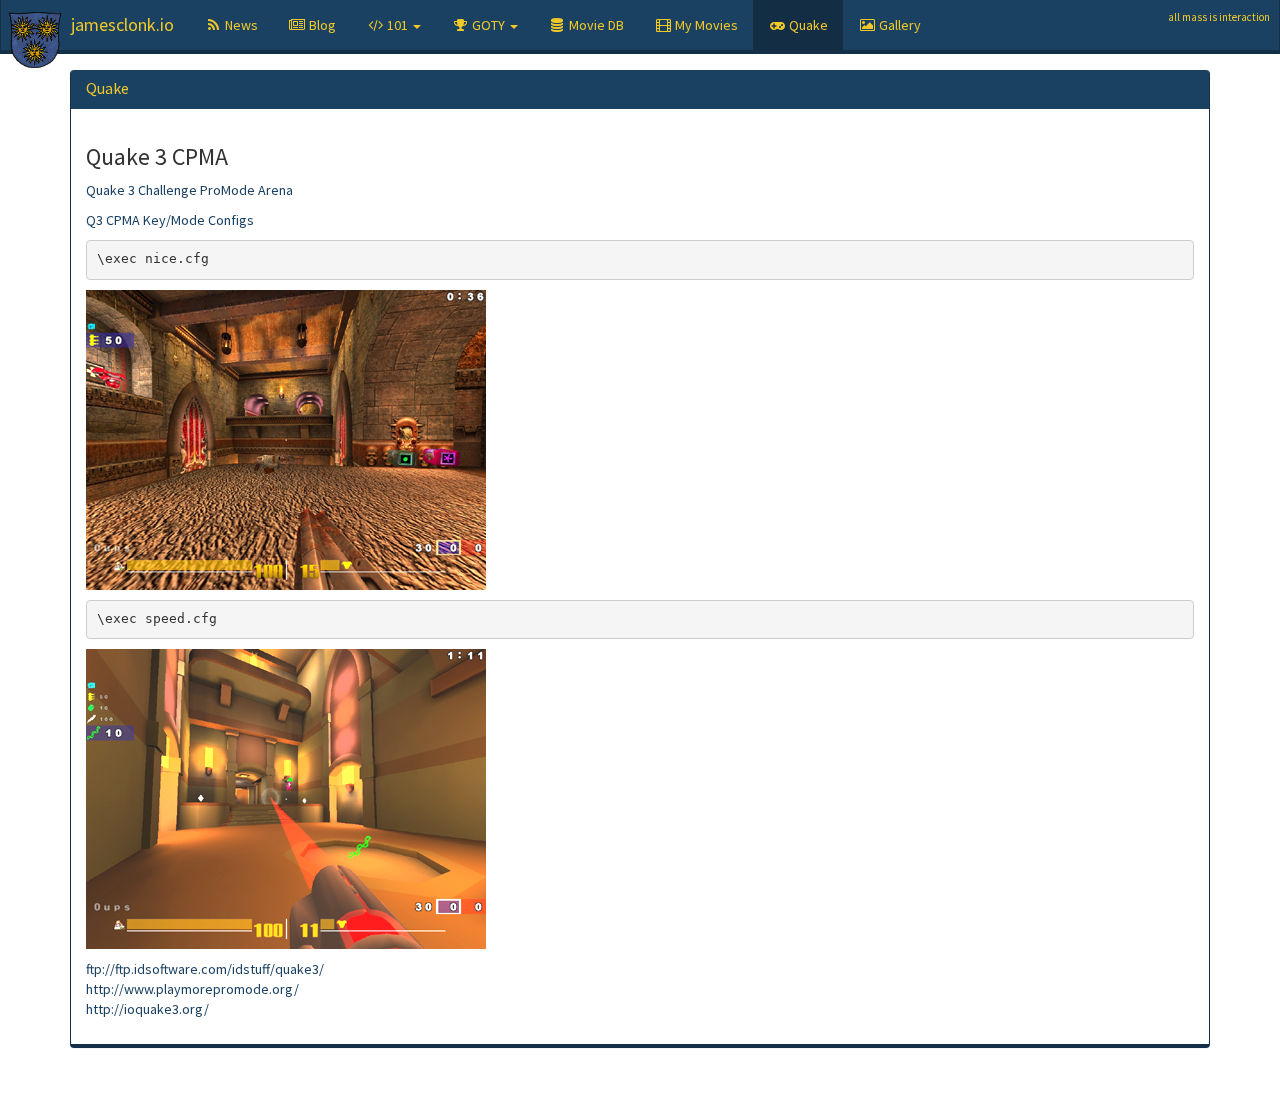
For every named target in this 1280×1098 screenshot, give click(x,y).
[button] (393, 25)
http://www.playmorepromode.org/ (192, 989)
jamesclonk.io (122, 24)
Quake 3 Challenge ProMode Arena (189, 190)
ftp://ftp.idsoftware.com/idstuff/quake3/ (205, 969)
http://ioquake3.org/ (147, 1009)
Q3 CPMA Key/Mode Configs (170, 220)
